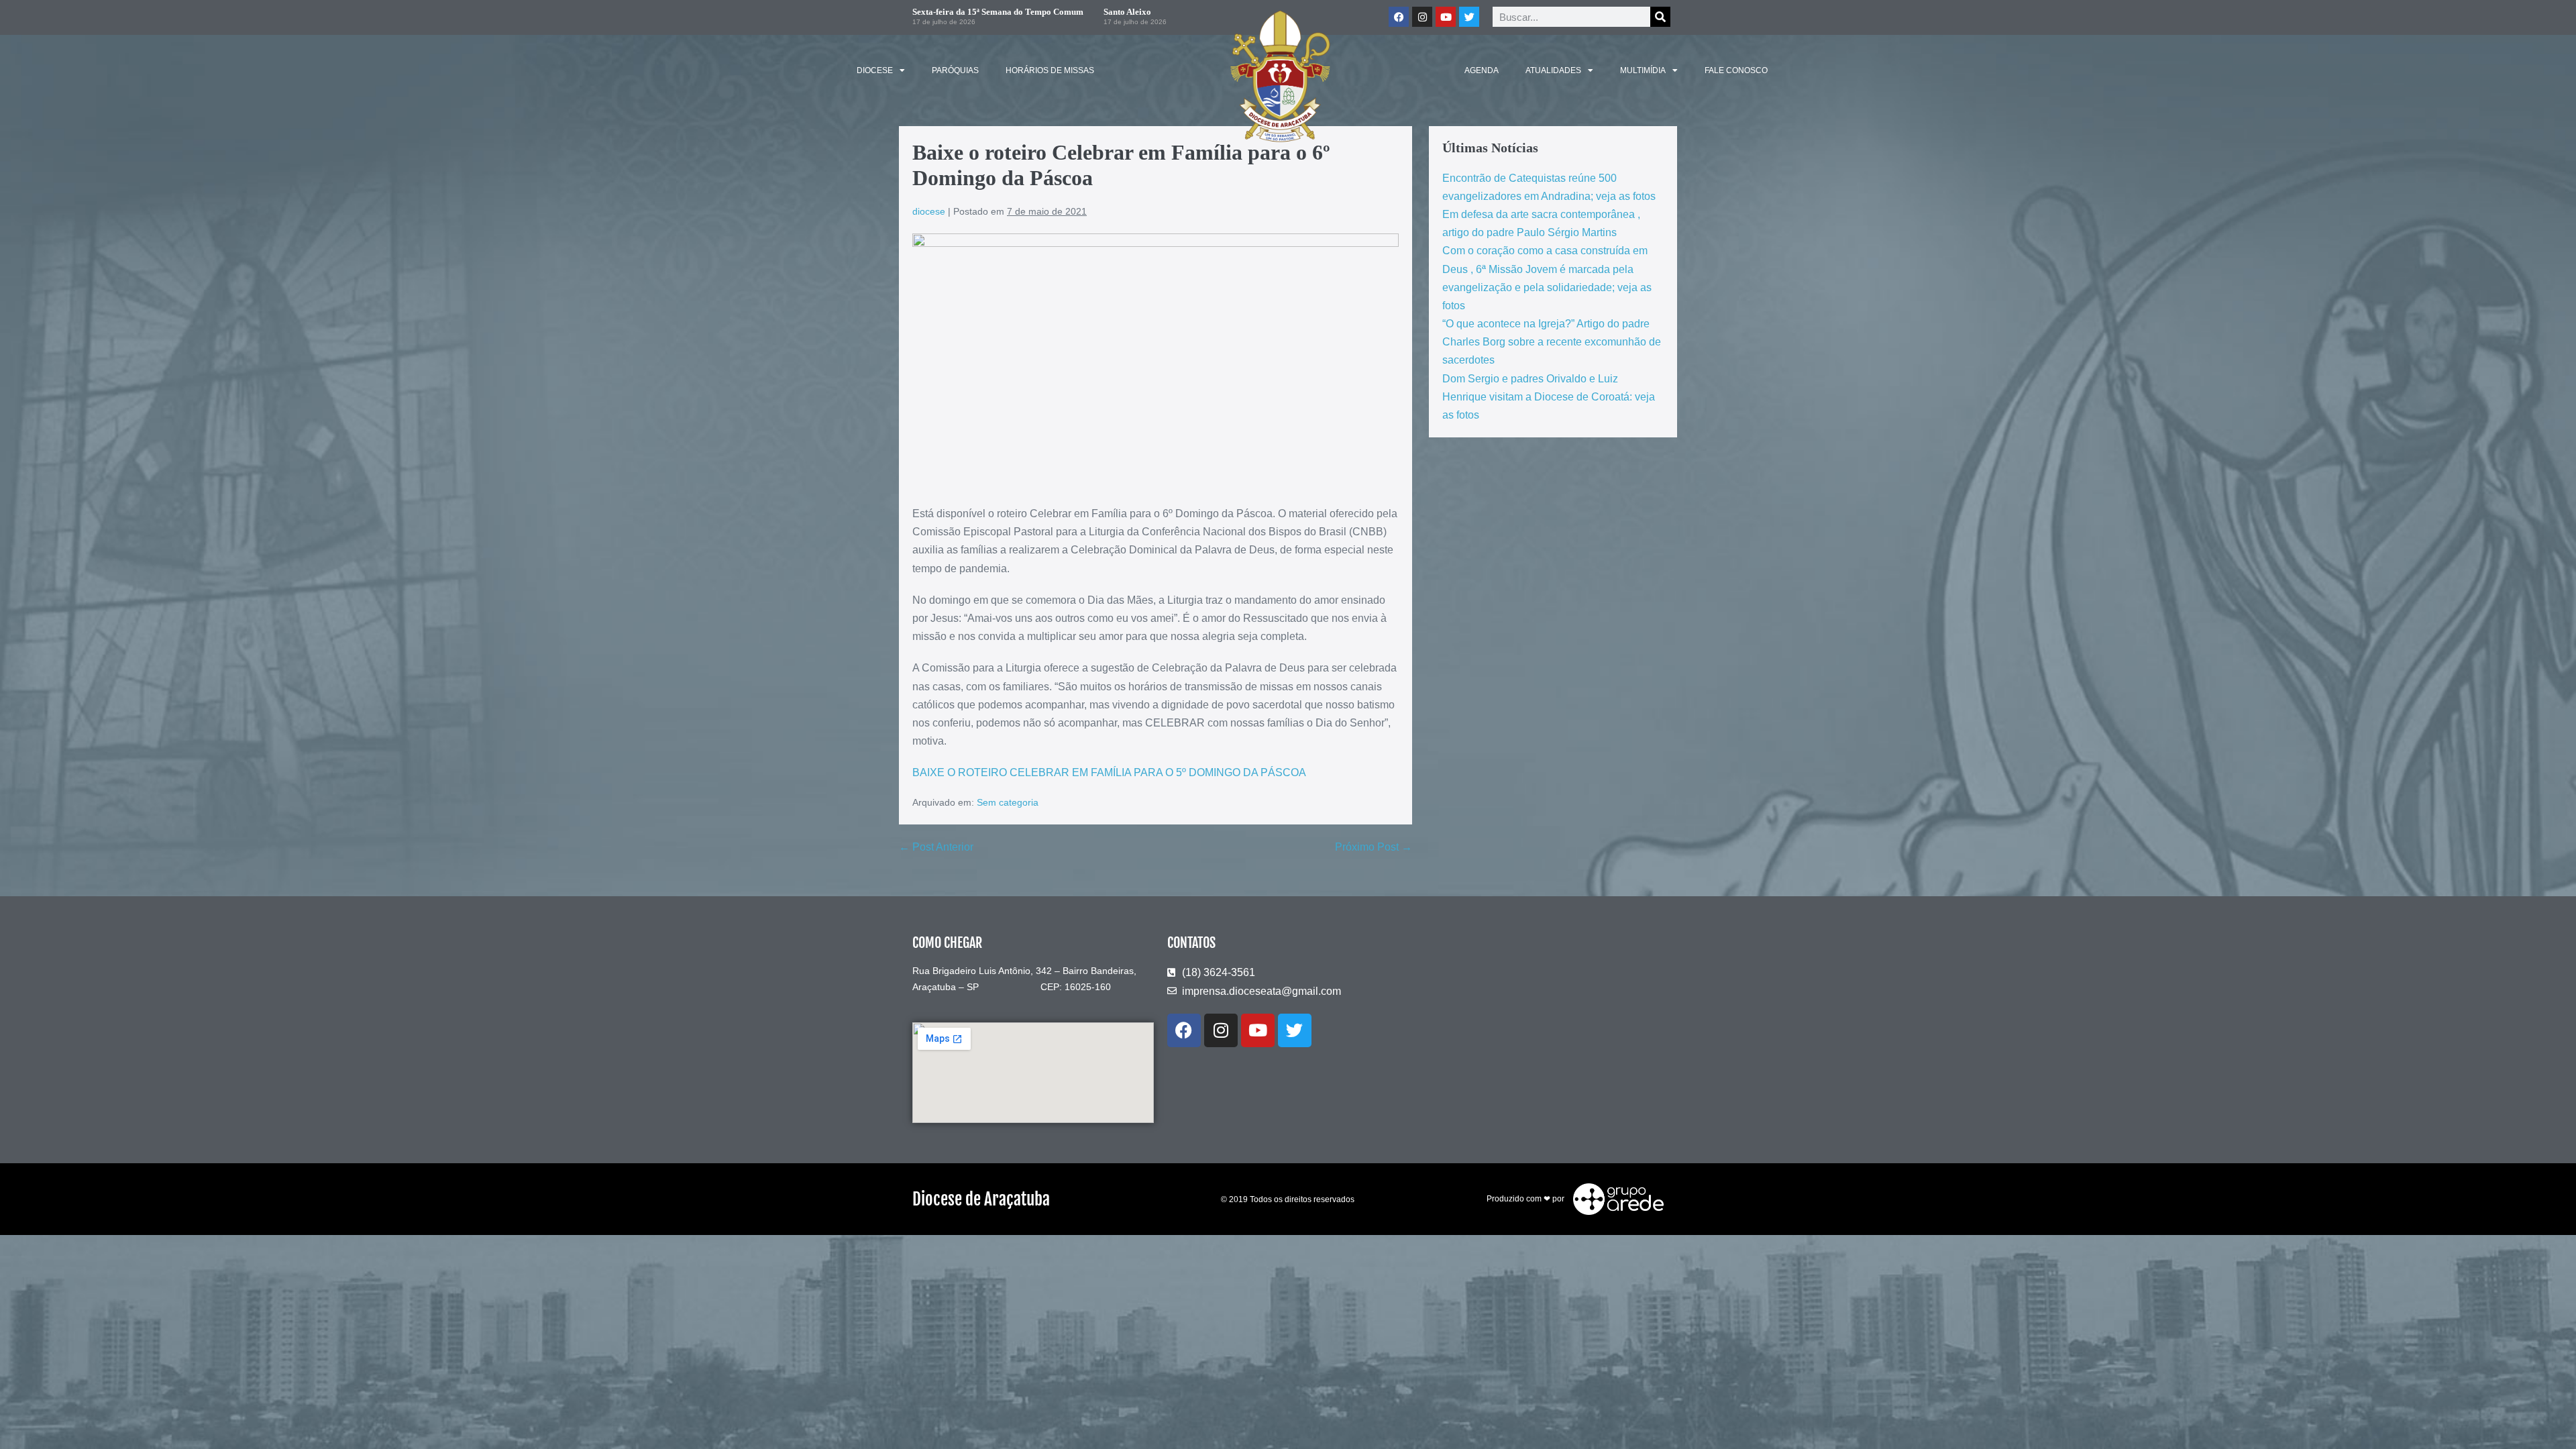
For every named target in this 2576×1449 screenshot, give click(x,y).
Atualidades (1553, 70)
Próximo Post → (1374, 847)
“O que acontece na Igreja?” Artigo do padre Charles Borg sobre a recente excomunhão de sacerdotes (1552, 342)
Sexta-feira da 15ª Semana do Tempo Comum (998, 12)
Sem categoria (1008, 802)
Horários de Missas (1050, 70)
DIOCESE (875, 70)
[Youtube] (1258, 1030)
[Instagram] (1221, 1030)
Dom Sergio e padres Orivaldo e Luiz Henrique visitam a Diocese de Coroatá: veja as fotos (1549, 397)
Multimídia (1643, 70)
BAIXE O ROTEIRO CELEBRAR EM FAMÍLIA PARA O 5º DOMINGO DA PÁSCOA (1109, 772)
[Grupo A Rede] (1615, 1199)
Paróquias (955, 70)
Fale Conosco (1736, 70)
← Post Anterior (936, 847)
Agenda (1482, 70)
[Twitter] (1469, 17)
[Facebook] (1184, 1030)
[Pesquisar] (1660, 17)
